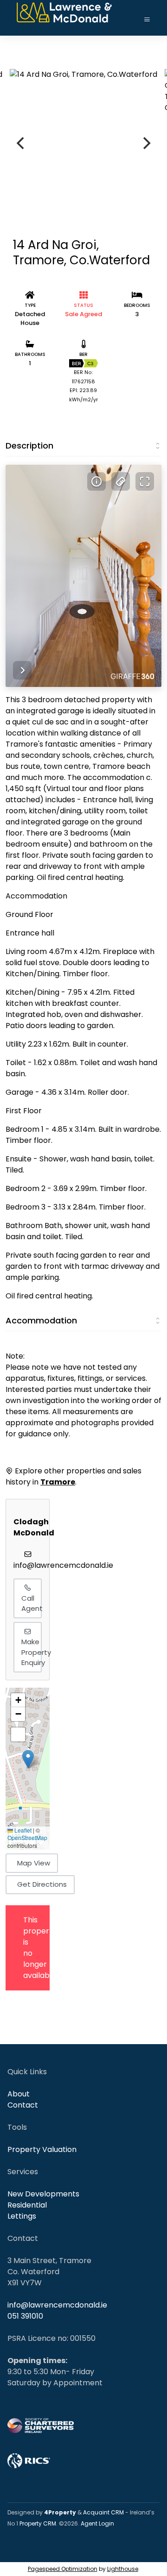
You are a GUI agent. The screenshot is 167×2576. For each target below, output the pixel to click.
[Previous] (21, 143)
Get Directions (42, 1884)
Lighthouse (123, 2569)
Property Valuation (42, 2149)
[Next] (146, 143)
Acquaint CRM (103, 2512)
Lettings (22, 2216)
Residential (27, 2205)
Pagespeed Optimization (63, 2569)
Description (29, 446)
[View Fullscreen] (18, 1734)
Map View (34, 1863)
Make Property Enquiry (32, 1652)
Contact (23, 2105)
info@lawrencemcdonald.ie (63, 1565)
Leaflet (22, 1830)
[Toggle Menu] (147, 20)
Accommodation (41, 1320)
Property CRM (38, 2523)
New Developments (43, 2194)
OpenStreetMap (27, 1837)
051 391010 (25, 2316)
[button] (28, 1759)
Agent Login (97, 2523)
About (19, 2094)
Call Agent (32, 1603)
